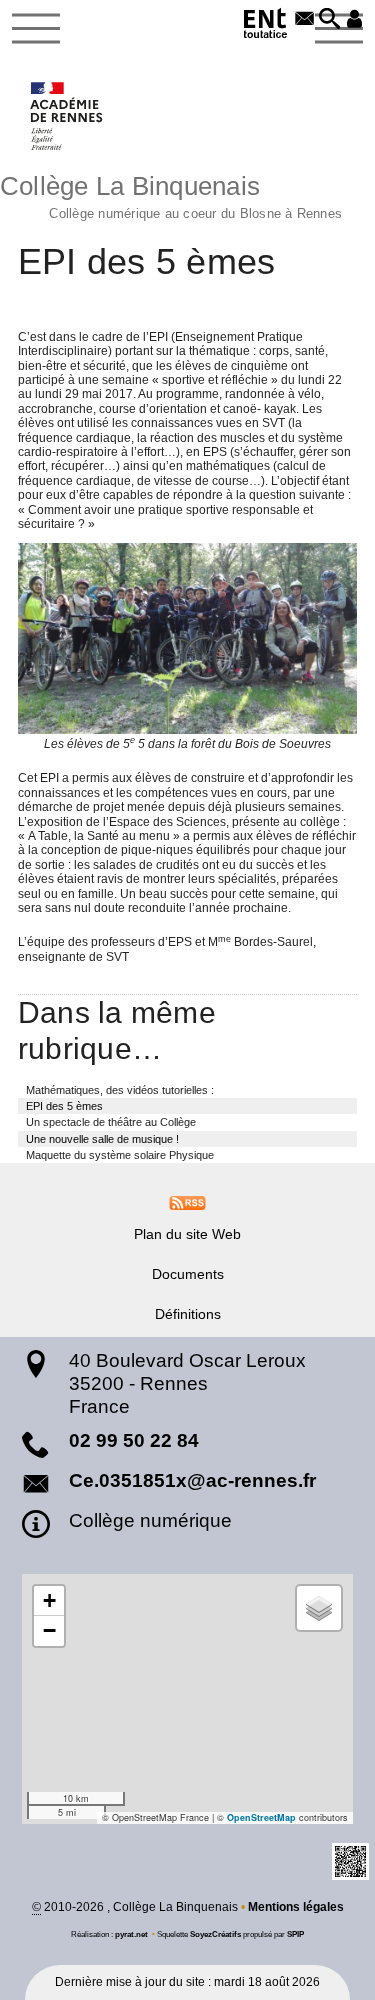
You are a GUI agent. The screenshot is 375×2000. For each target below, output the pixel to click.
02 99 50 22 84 (134, 1440)
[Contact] (304, 20)
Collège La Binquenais (171, 194)
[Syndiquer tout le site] (187, 1202)
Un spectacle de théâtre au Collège (111, 1122)
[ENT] (266, 26)
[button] (329, 20)
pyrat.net (131, 1934)
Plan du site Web (187, 1234)
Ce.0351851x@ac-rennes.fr (192, 1480)
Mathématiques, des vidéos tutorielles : (120, 1090)
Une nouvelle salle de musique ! (102, 1139)
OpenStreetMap (261, 1817)
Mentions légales (296, 1907)
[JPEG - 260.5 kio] (187, 638)
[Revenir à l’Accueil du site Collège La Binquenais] (67, 116)
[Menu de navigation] (36, 29)
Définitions (188, 1314)
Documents (188, 1274)
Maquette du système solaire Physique (120, 1155)
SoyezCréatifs (215, 1934)
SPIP (295, 1934)
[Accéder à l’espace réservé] (354, 20)
